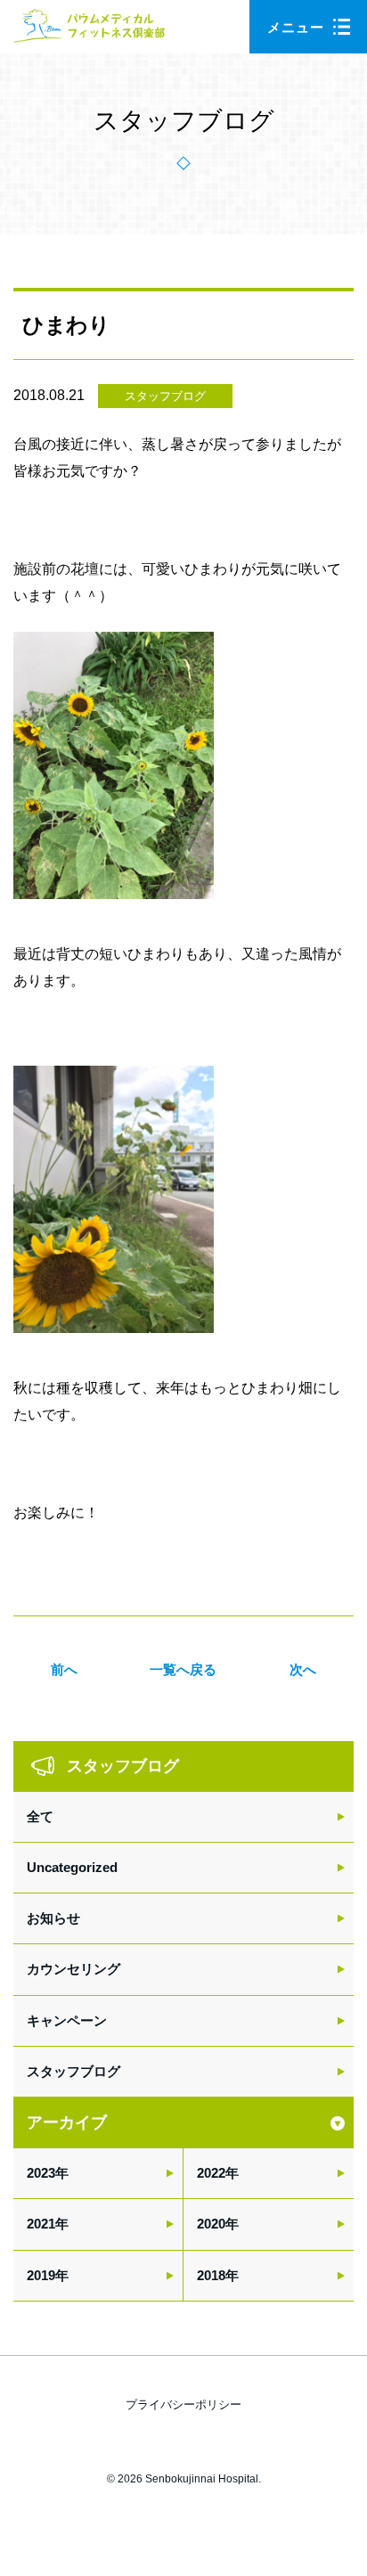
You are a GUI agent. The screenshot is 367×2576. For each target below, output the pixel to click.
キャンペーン (67, 2020)
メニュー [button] (296, 27)
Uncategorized (72, 1867)
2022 (211, 2173)
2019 (41, 2275)
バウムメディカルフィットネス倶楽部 (89, 31)
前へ (64, 1669)
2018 (211, 2275)
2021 (41, 2224)
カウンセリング (73, 1969)
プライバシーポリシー (183, 2404)
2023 (41, 2173)
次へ (303, 1669)
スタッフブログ (165, 396)
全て (40, 1816)
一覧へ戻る (183, 1669)
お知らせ (53, 1918)
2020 (211, 2224)
